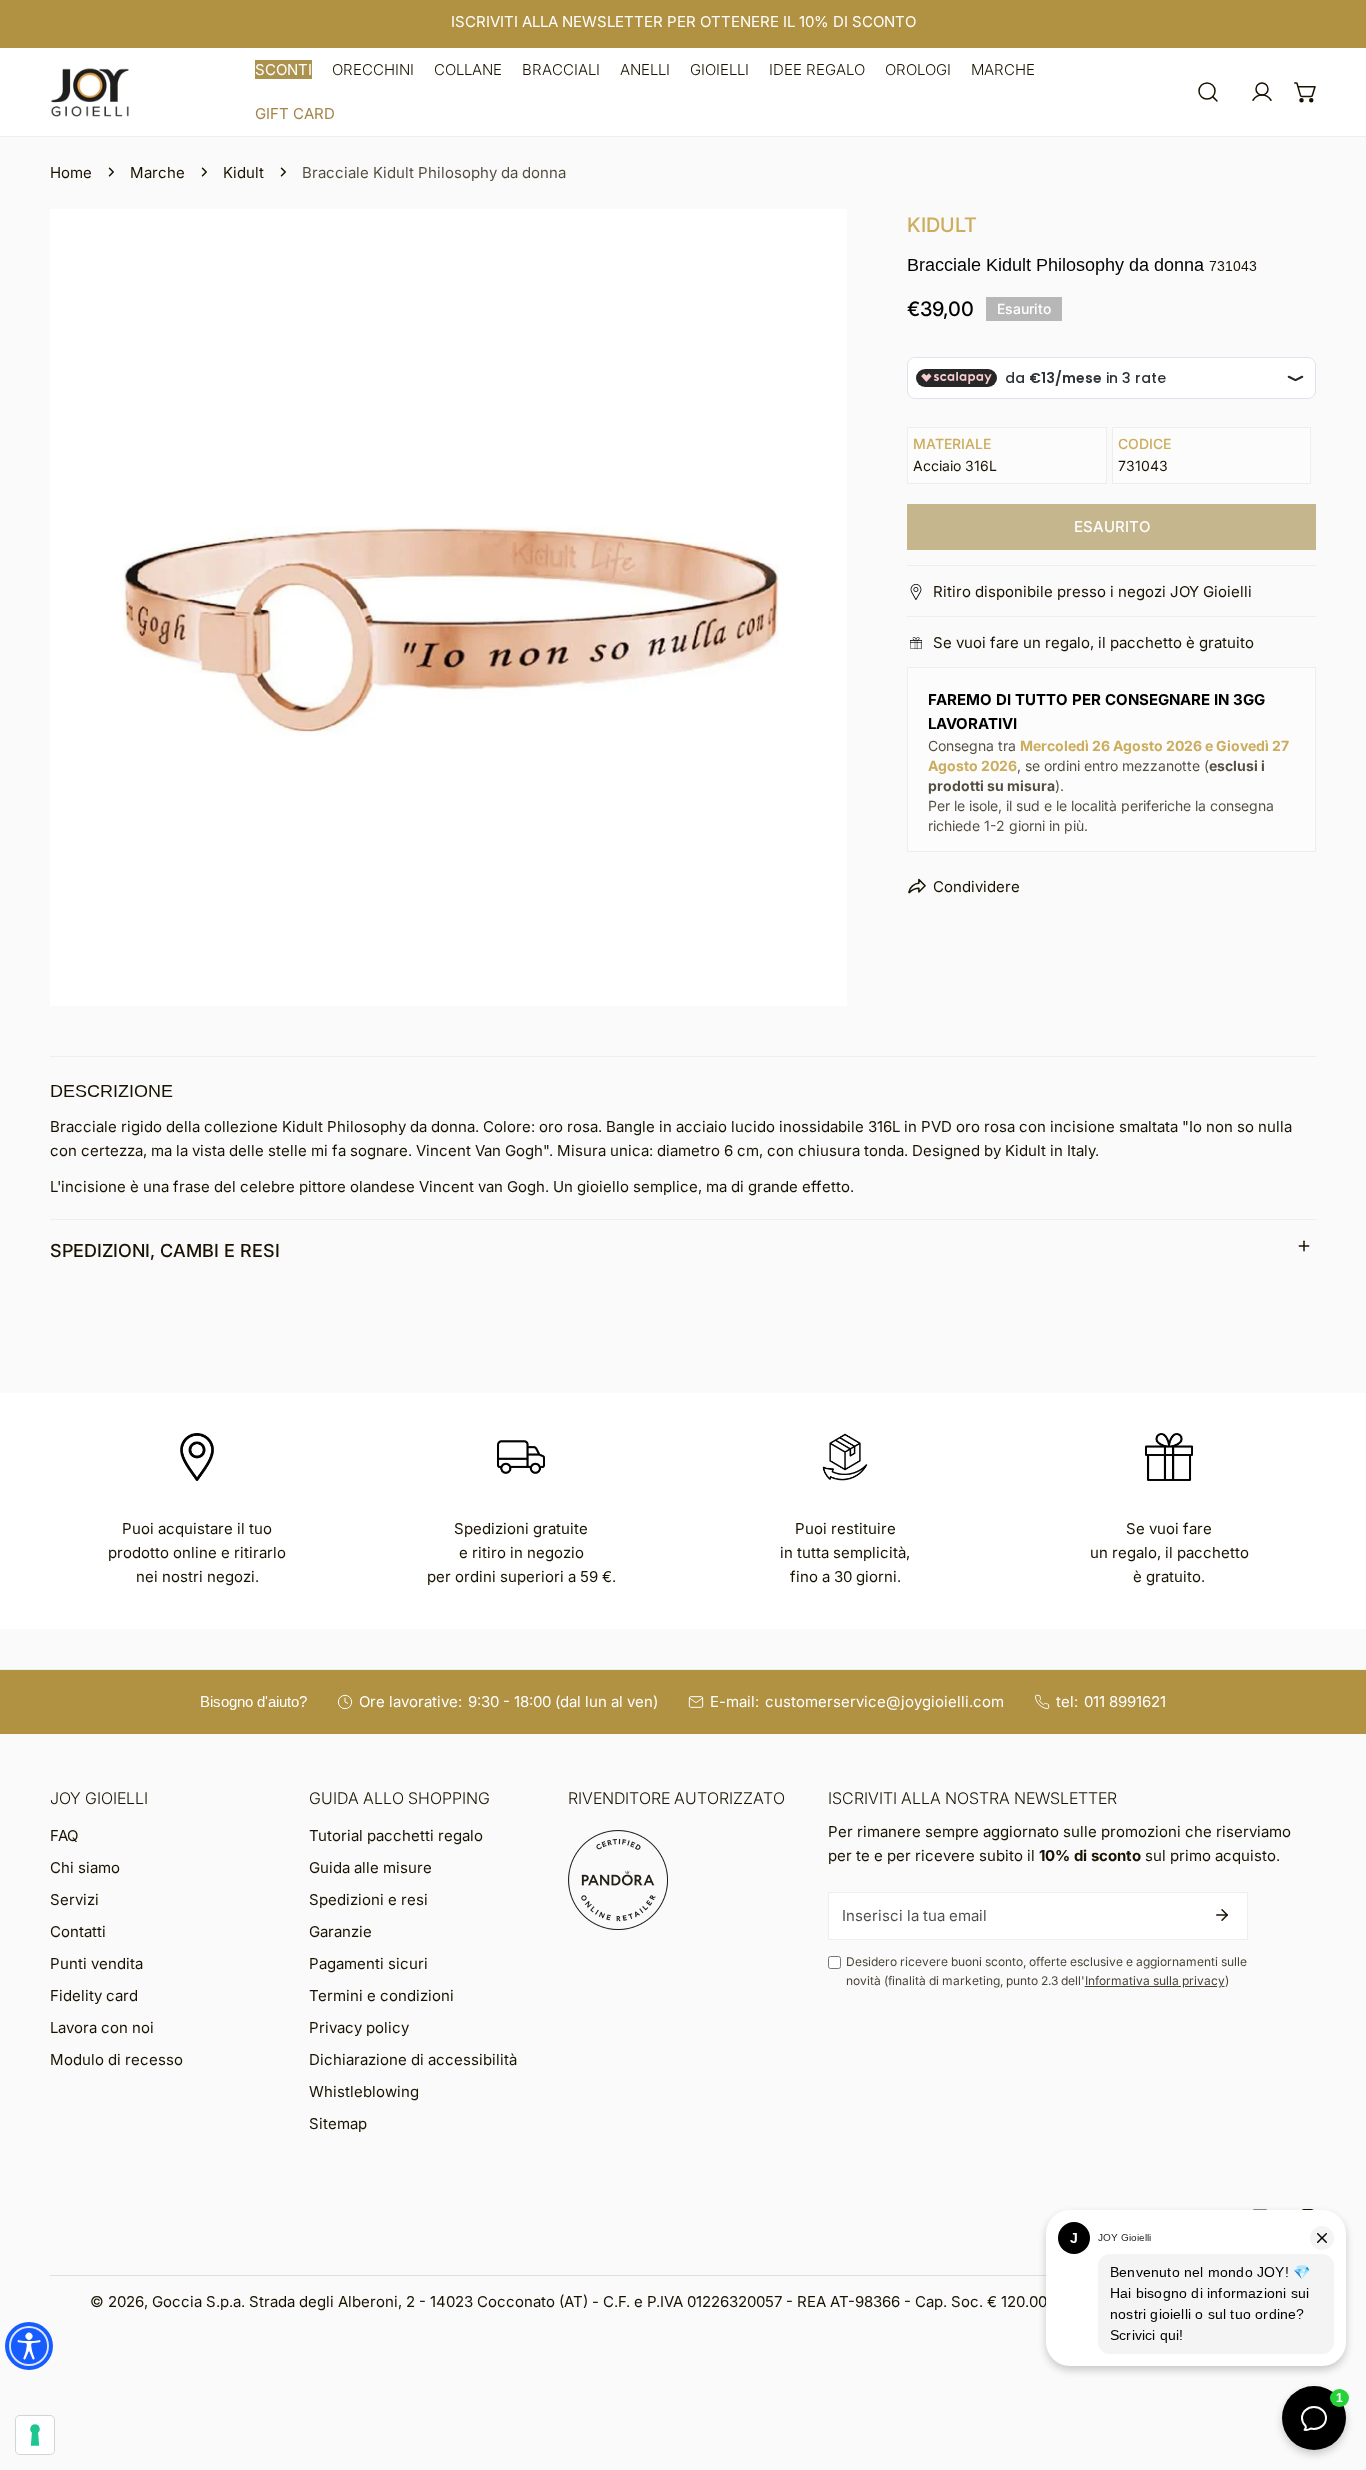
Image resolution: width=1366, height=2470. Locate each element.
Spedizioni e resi (368, 1899)
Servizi (74, 1899)
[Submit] (1222, 1915)
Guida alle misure (370, 1867)
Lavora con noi (102, 2027)
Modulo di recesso (116, 2059)
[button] (283, 70)
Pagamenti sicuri (368, 1963)
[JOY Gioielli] (90, 92)
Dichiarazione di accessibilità (413, 2059)
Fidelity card (94, 1995)
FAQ (64, 1835)
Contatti (78, 1931)
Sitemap (338, 2123)
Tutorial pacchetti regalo (396, 1835)
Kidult (243, 172)
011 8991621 (1125, 1701)
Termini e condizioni (381, 1995)
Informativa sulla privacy (1155, 1980)
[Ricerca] (1208, 92)
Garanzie (340, 1931)
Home (71, 172)
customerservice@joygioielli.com (884, 1701)
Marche (157, 172)
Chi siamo (85, 1867)
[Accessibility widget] (29, 2346)
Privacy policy (359, 2027)
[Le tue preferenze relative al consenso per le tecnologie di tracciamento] (35, 2435)
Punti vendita (96, 1963)
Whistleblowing (364, 2091)
